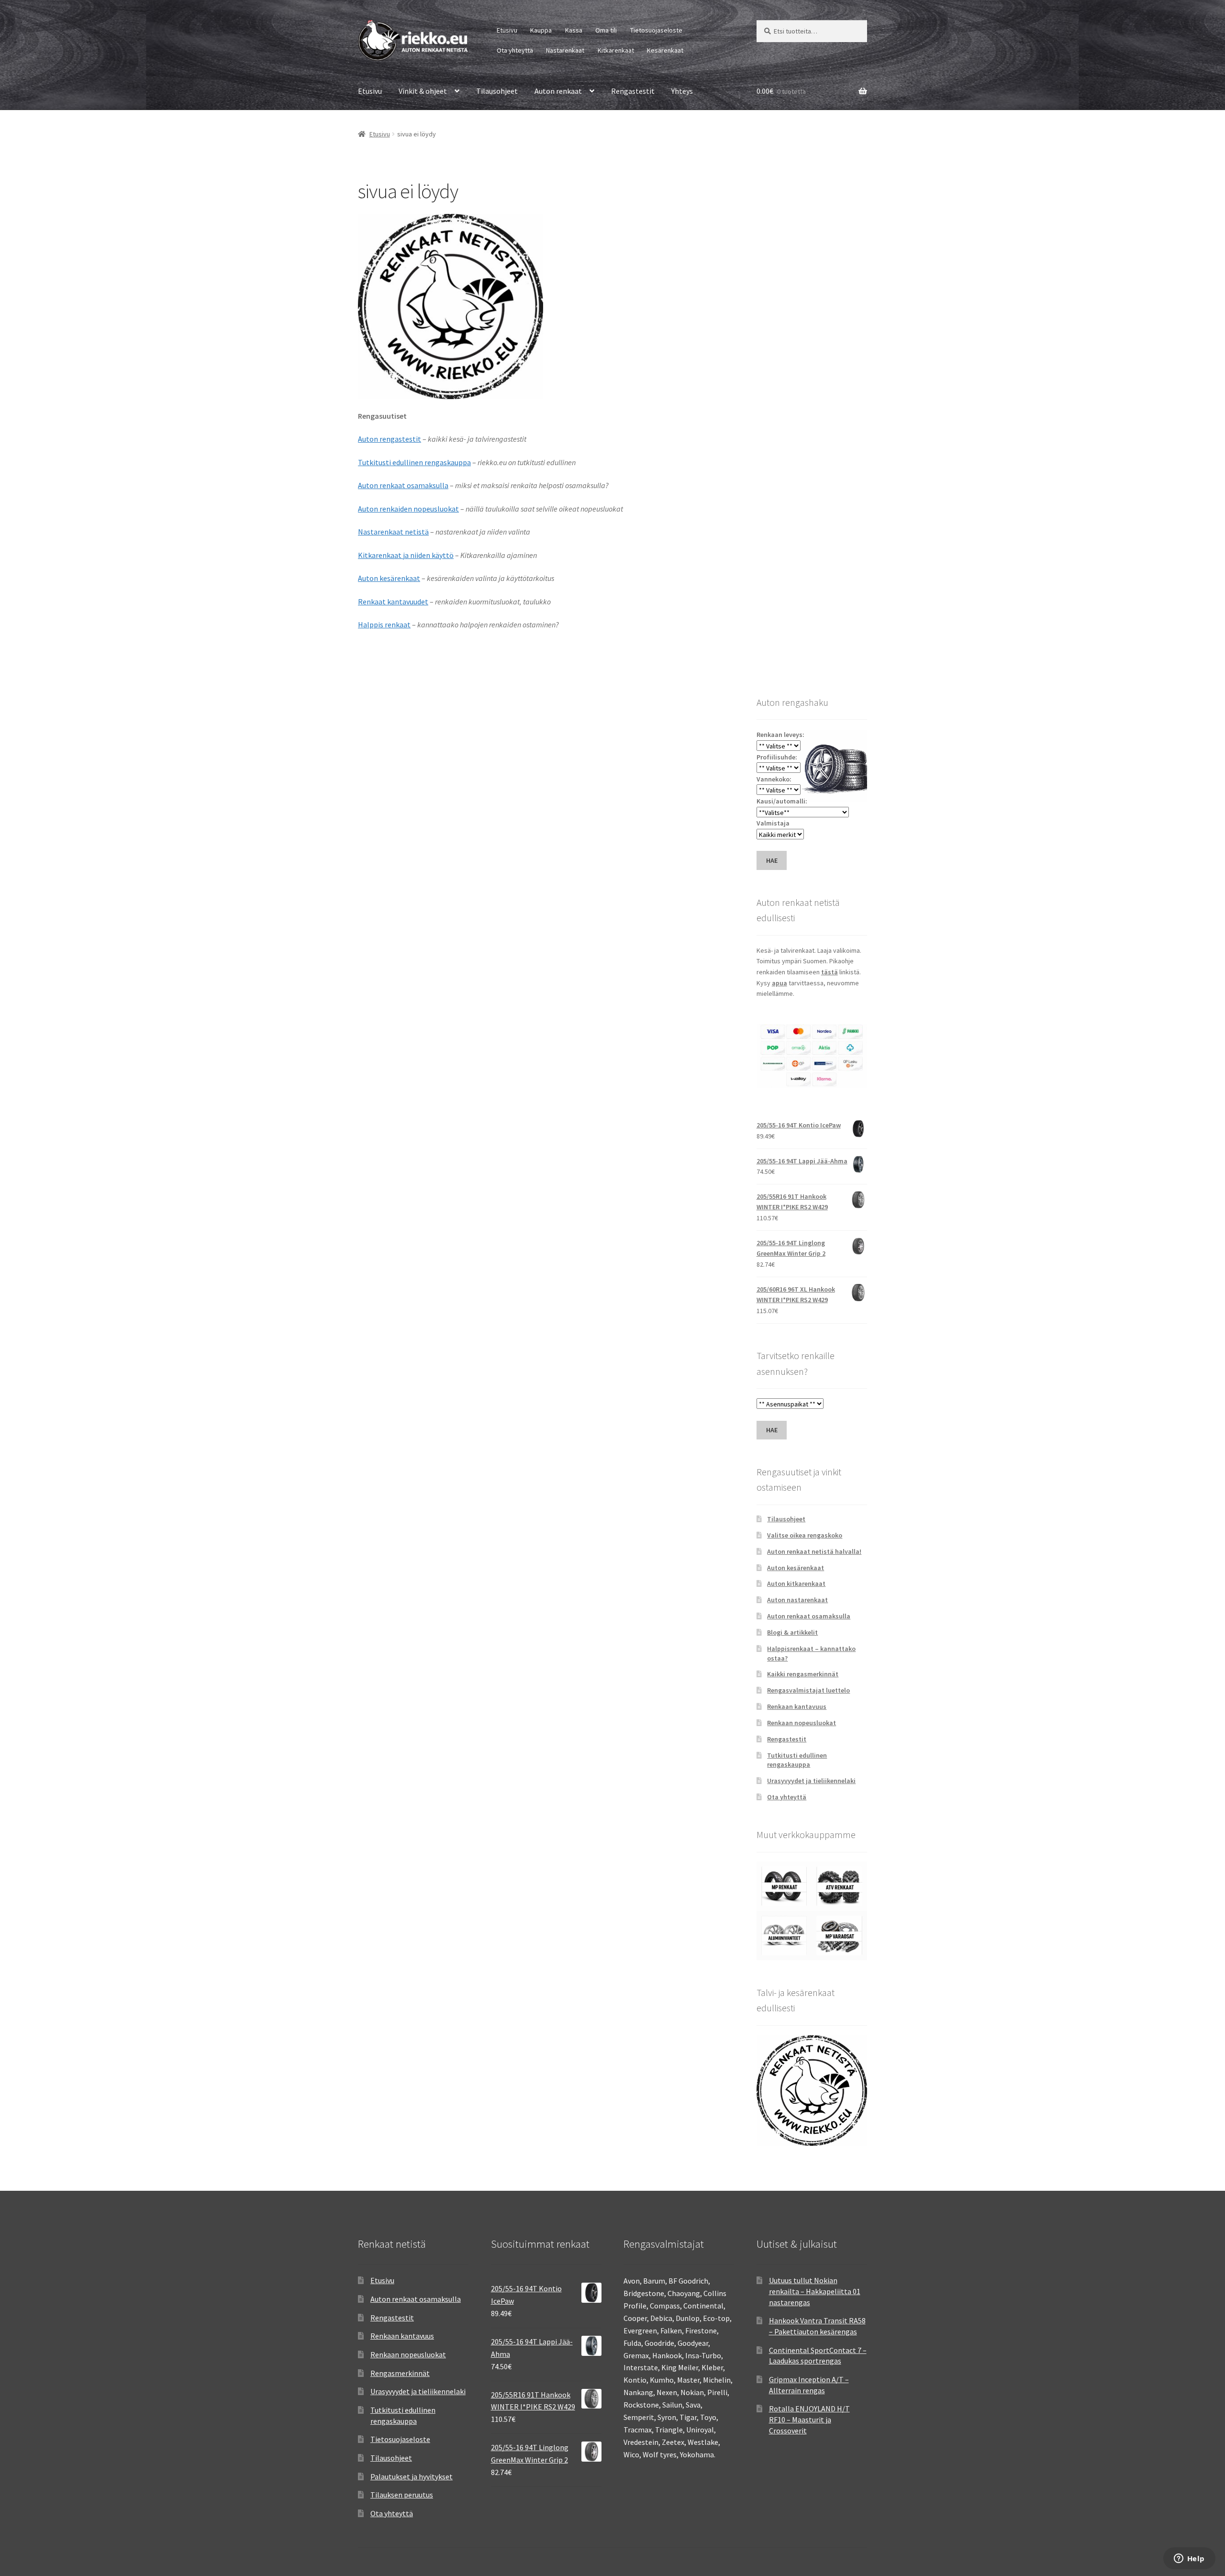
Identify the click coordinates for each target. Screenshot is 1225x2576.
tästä (830, 972)
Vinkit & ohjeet (423, 91)
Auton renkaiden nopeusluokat (408, 509)
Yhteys (682, 91)
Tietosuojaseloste (656, 30)
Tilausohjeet (497, 91)
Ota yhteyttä (515, 50)
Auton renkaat (558, 91)
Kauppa (541, 30)
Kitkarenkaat (616, 50)
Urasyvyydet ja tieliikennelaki (811, 1781)
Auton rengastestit (390, 439)
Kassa (574, 30)
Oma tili (606, 30)
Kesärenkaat (665, 50)
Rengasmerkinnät (400, 2373)
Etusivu (507, 30)
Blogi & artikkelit (792, 1632)
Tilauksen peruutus (402, 2495)
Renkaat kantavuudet (393, 602)
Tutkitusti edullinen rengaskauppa (414, 462)
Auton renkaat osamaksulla (403, 485)
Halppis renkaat (384, 624)
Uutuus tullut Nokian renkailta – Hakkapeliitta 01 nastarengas (815, 2291)
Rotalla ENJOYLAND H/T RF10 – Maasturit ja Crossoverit (809, 2419)
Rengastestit (633, 91)
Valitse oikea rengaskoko (805, 1535)
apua (780, 983)
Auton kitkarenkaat (796, 1584)
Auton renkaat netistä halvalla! (814, 1551)
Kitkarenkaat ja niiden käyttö (406, 555)
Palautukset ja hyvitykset (412, 2476)
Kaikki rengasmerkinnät (803, 1674)
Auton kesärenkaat (389, 578)
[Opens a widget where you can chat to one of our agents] (1189, 2559)
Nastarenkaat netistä (393, 532)
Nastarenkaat (565, 50)
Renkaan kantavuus (797, 1706)
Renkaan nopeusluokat (802, 1723)
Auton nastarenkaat (797, 1600)
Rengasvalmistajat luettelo (808, 1690)
